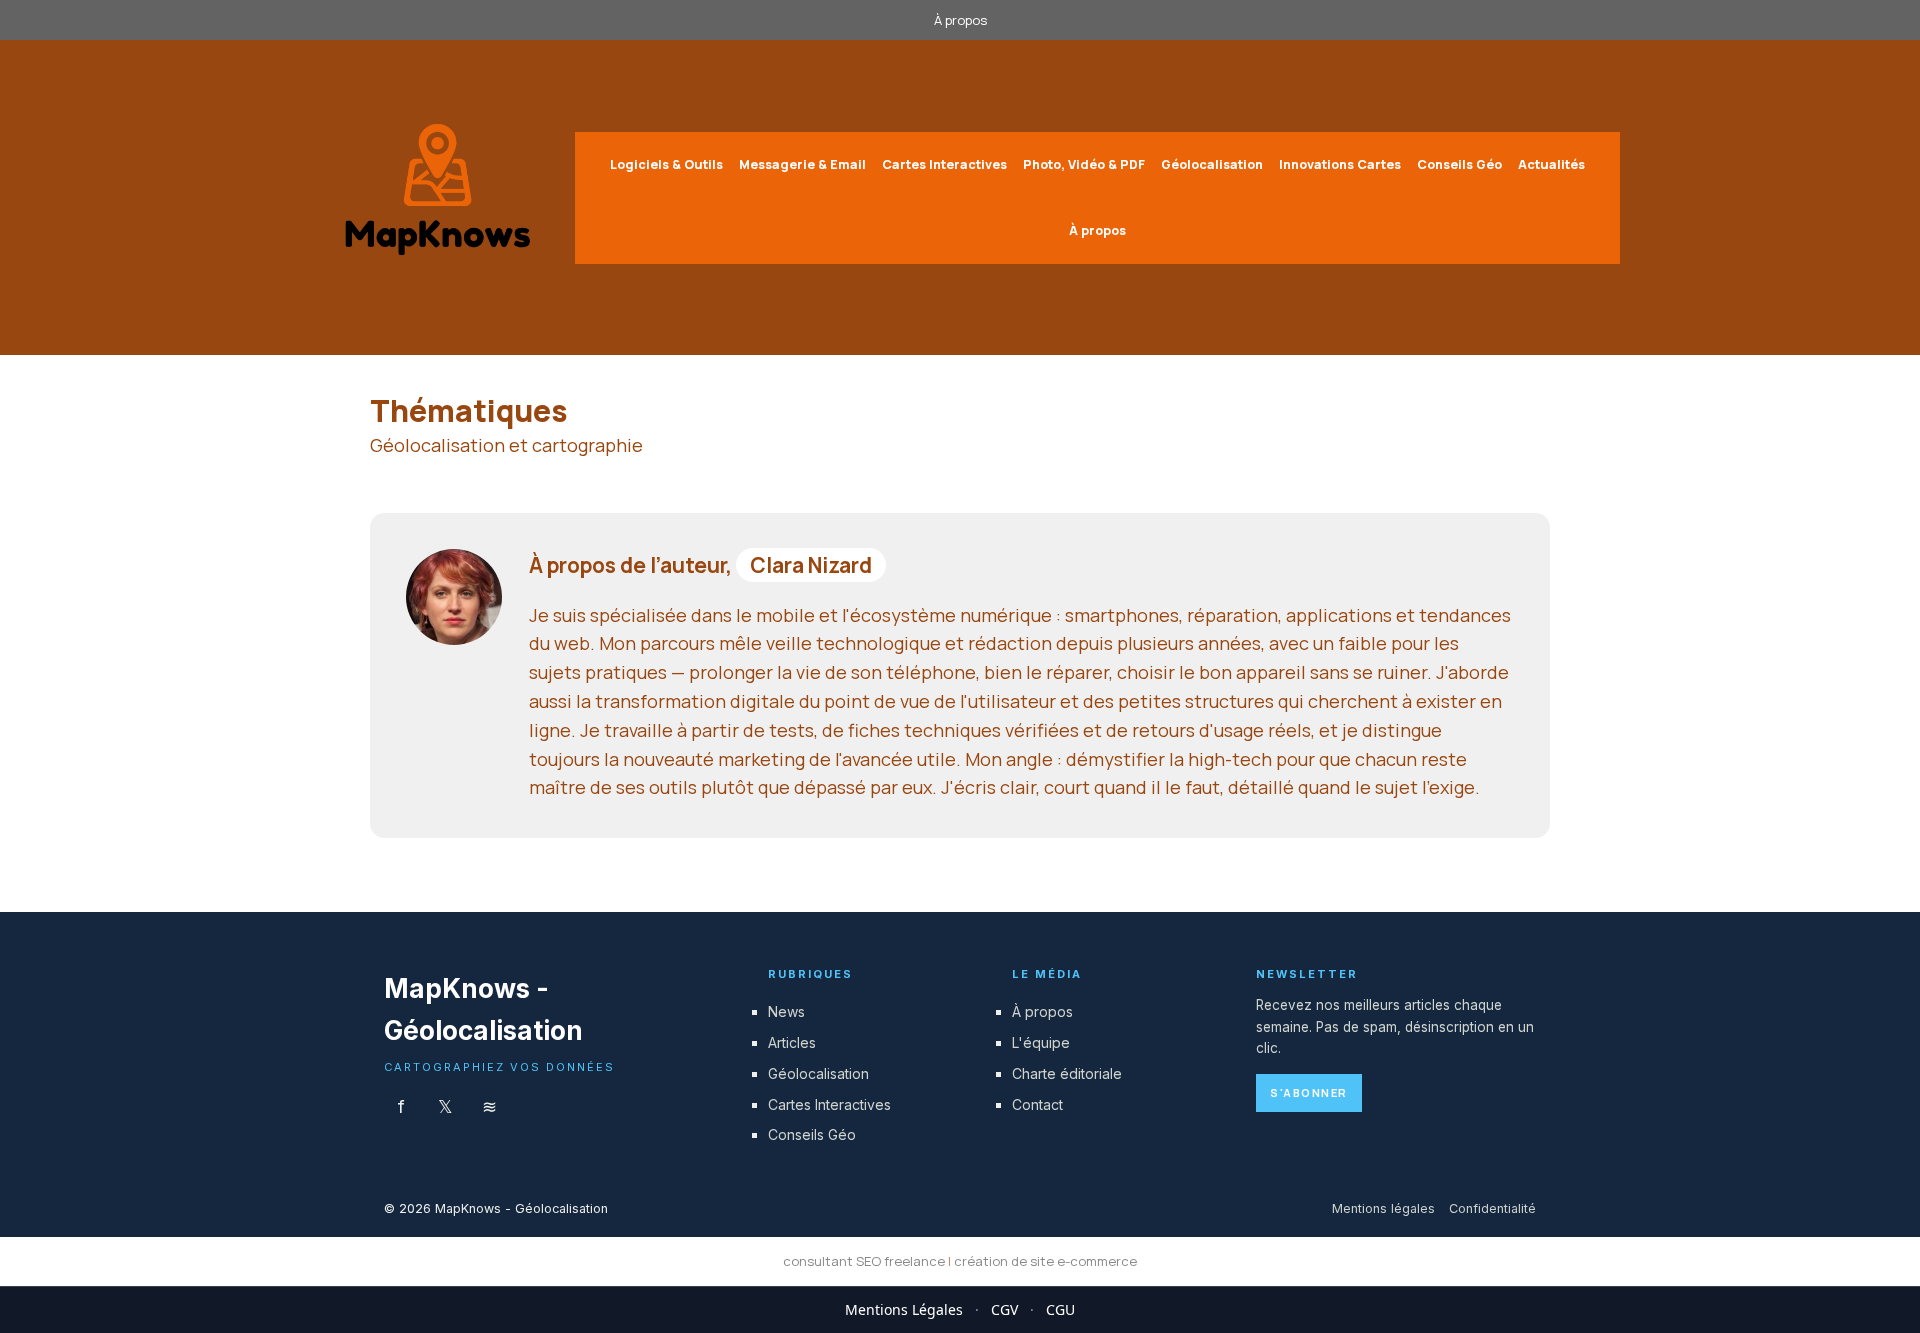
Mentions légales (1383, 1208)
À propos (960, 20)
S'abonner (1309, 1092)
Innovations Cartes (1340, 164)
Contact (1037, 1104)
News (786, 1011)
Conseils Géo (1459, 164)
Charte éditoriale (1067, 1073)
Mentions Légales (904, 1309)
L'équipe (1041, 1042)
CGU (1060, 1309)
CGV (1004, 1309)
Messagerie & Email (802, 164)
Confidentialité (1492, 1208)
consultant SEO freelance (864, 1261)
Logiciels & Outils (666, 164)
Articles (792, 1042)
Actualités (1551, 164)
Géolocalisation (1212, 164)
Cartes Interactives (944, 164)
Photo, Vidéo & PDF (1084, 164)
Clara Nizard (811, 565)
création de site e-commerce (1045, 1261)
